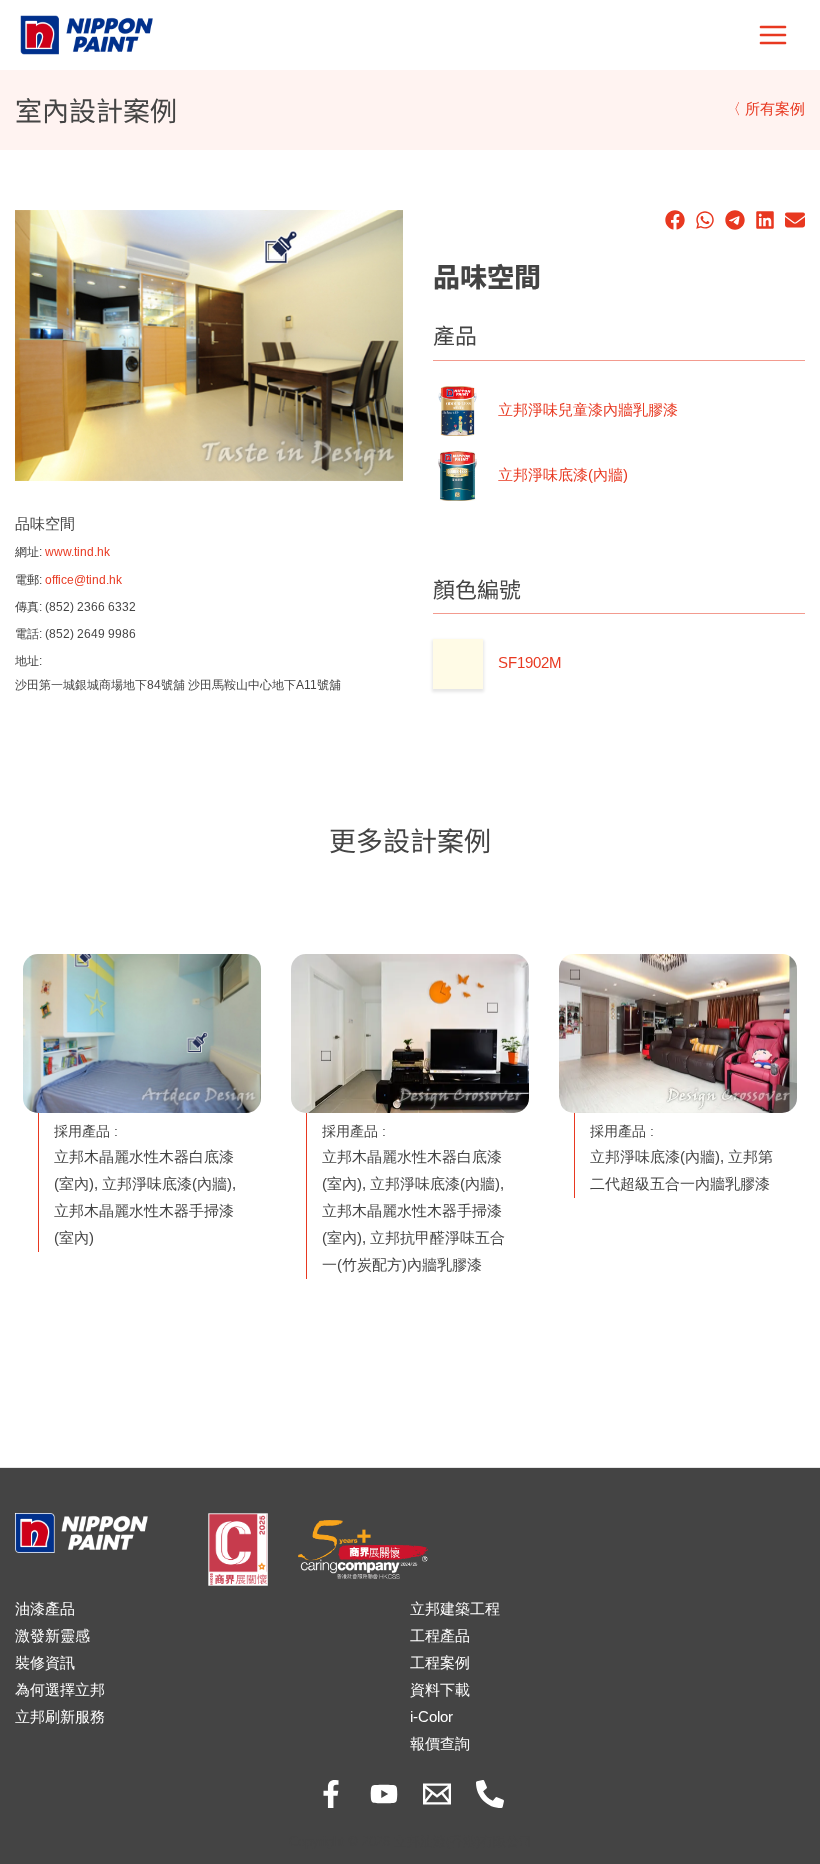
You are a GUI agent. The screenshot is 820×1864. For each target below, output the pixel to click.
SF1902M (530, 663)
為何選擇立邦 (60, 1690)
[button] (675, 220)
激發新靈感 (52, 1636)
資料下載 (440, 1690)
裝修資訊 (45, 1663)
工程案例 (440, 1663)
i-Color (431, 1717)
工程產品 (440, 1636)
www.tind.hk (77, 551)
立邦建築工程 (455, 1609)
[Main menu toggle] (773, 35)
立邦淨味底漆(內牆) (563, 475)
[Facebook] (331, 1794)
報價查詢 (440, 1744)
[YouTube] (384, 1794)
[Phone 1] (490, 1794)
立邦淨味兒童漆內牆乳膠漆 (588, 410)
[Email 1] (437, 1794)
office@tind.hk (83, 579)
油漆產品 (45, 1609)
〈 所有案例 (765, 109)
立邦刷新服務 (60, 1717)
